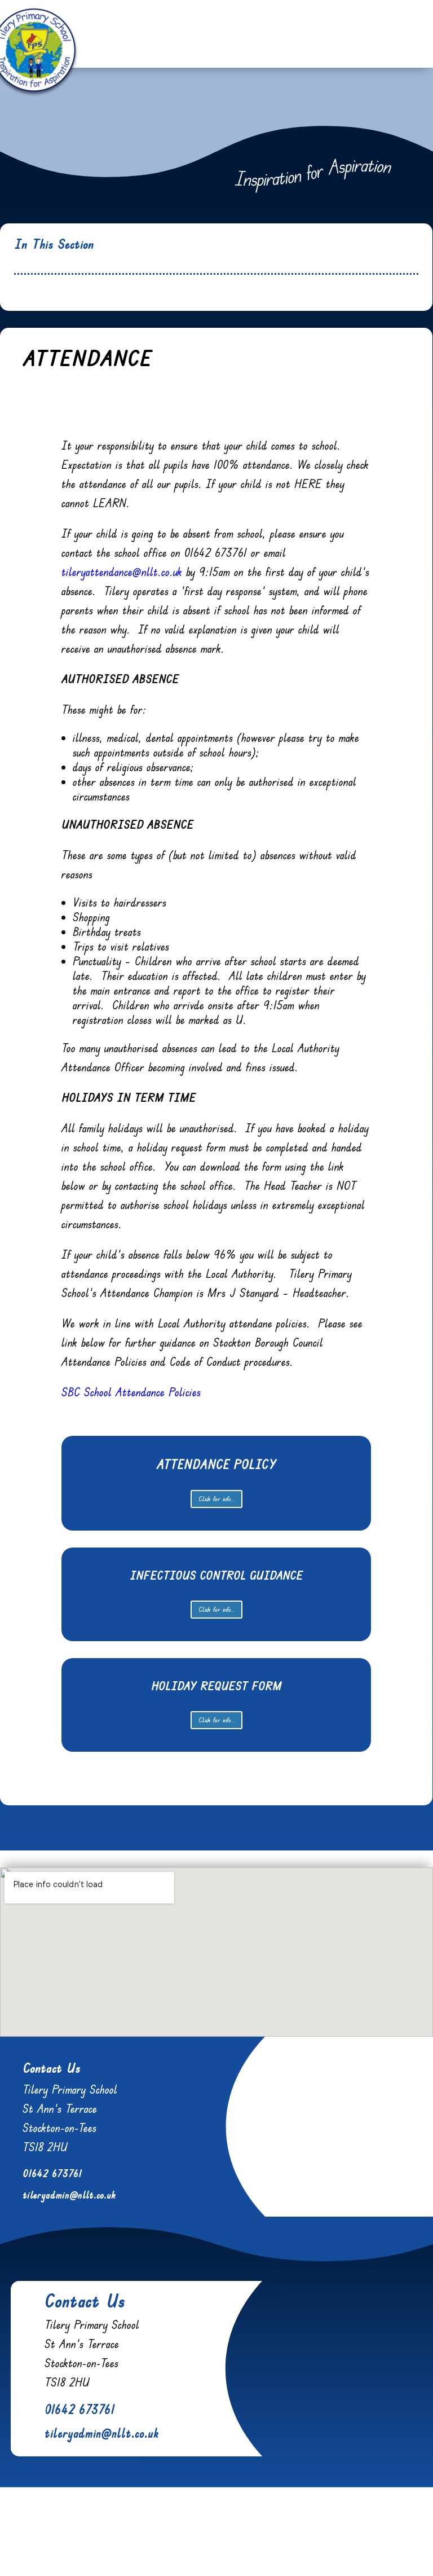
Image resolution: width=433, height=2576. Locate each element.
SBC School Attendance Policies (131, 1392)
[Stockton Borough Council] (365, 2549)
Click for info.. (216, 1499)
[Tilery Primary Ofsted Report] (268, 2549)
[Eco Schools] (138, 2549)
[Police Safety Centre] (91, 2549)
